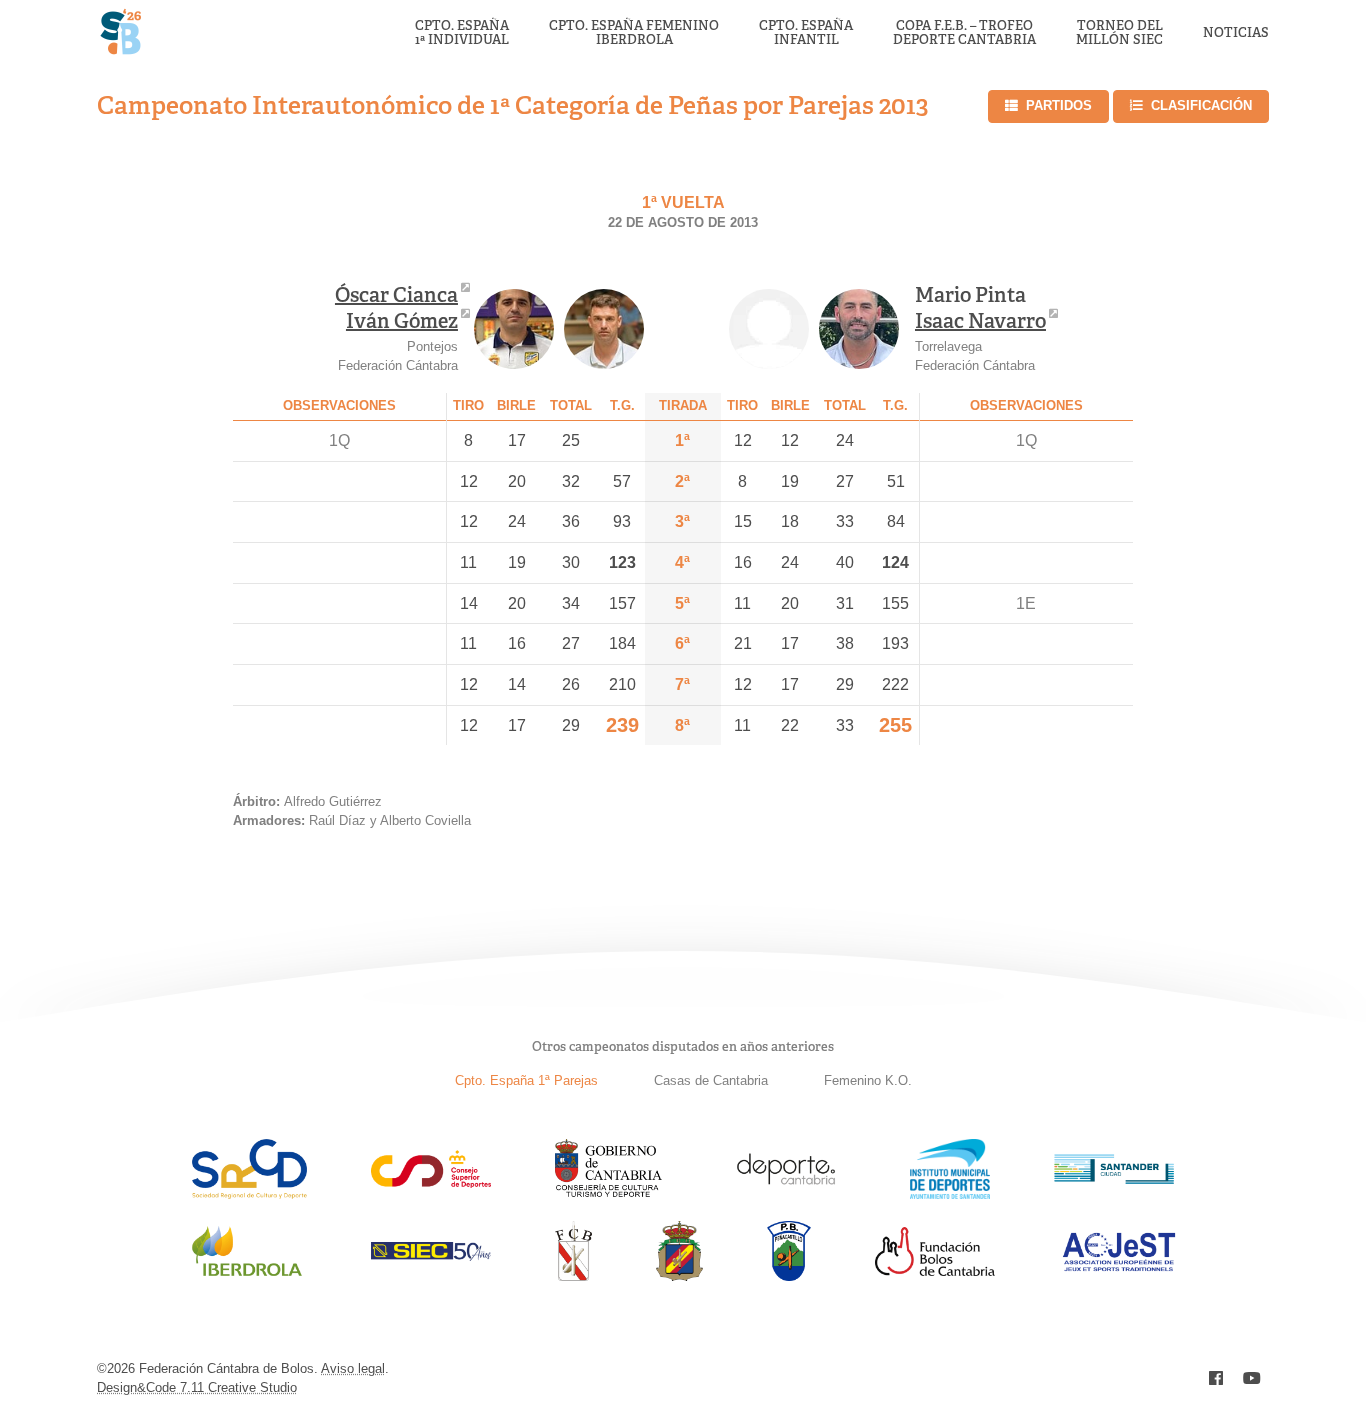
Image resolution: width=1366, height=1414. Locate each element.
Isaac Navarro (980, 321)
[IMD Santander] (950, 1193)
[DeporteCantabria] (786, 1193)
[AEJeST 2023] (1119, 1267)
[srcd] (249, 1193)
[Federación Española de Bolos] (679, 1275)
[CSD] (431, 1182)
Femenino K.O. (868, 1080)
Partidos (1059, 105)
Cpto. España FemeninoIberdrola (634, 33)
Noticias (1236, 33)
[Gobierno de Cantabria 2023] (608, 1193)
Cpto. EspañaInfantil (806, 33)
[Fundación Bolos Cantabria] (935, 1270)
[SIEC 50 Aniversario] (431, 1255)
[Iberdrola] (247, 1275)
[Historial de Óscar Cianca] (514, 329)
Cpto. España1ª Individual (462, 33)
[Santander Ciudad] (1114, 1178)
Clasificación (1201, 105)
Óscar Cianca (396, 295)
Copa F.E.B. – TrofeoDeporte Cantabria (964, 33)
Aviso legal (353, 1368)
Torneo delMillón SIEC (1119, 33)
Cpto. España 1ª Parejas (526, 1080)
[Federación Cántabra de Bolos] (573, 1275)
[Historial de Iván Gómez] (604, 329)
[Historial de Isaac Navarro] (859, 329)
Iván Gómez (402, 321)
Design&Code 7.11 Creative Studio (197, 1387)
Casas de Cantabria (711, 1080)
